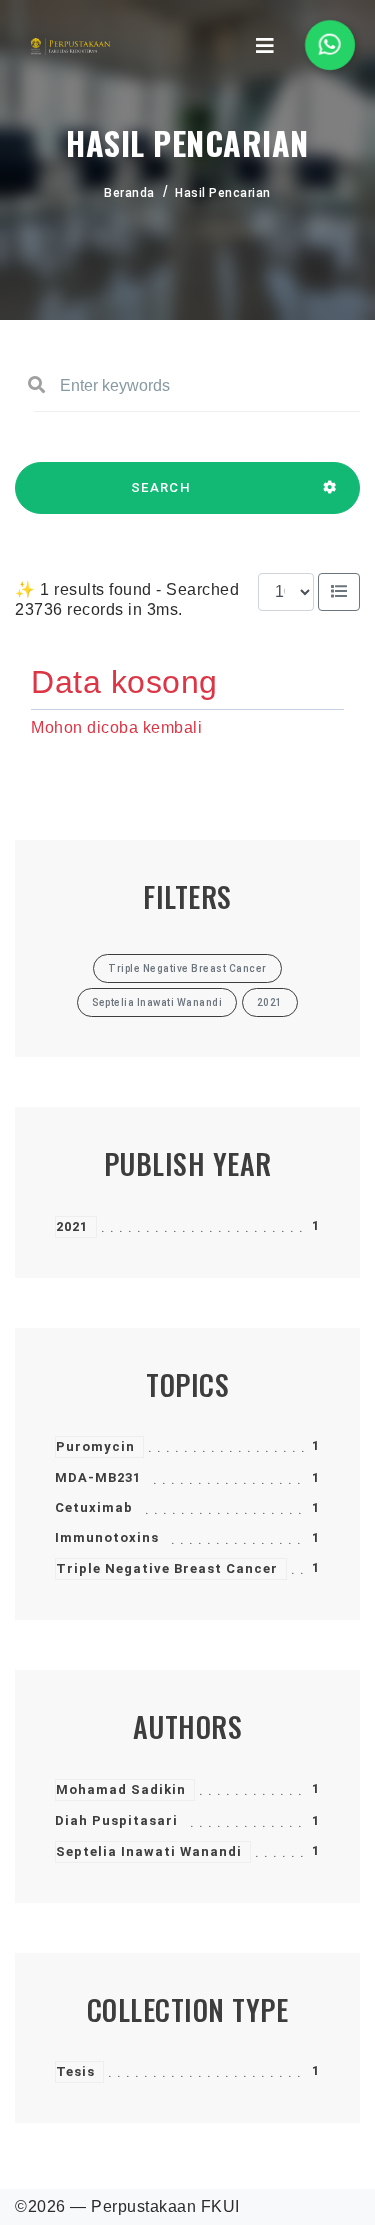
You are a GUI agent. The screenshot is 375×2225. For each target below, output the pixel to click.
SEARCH (161, 487)
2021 (72, 1226)
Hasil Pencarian (223, 193)
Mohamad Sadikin (121, 1789)
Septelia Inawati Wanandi (149, 1851)
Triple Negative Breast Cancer (167, 1568)
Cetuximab (94, 1507)
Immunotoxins (107, 1537)
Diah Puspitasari (116, 1820)
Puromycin (95, 1446)
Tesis (75, 2071)
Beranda (129, 193)
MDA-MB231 (98, 1477)
